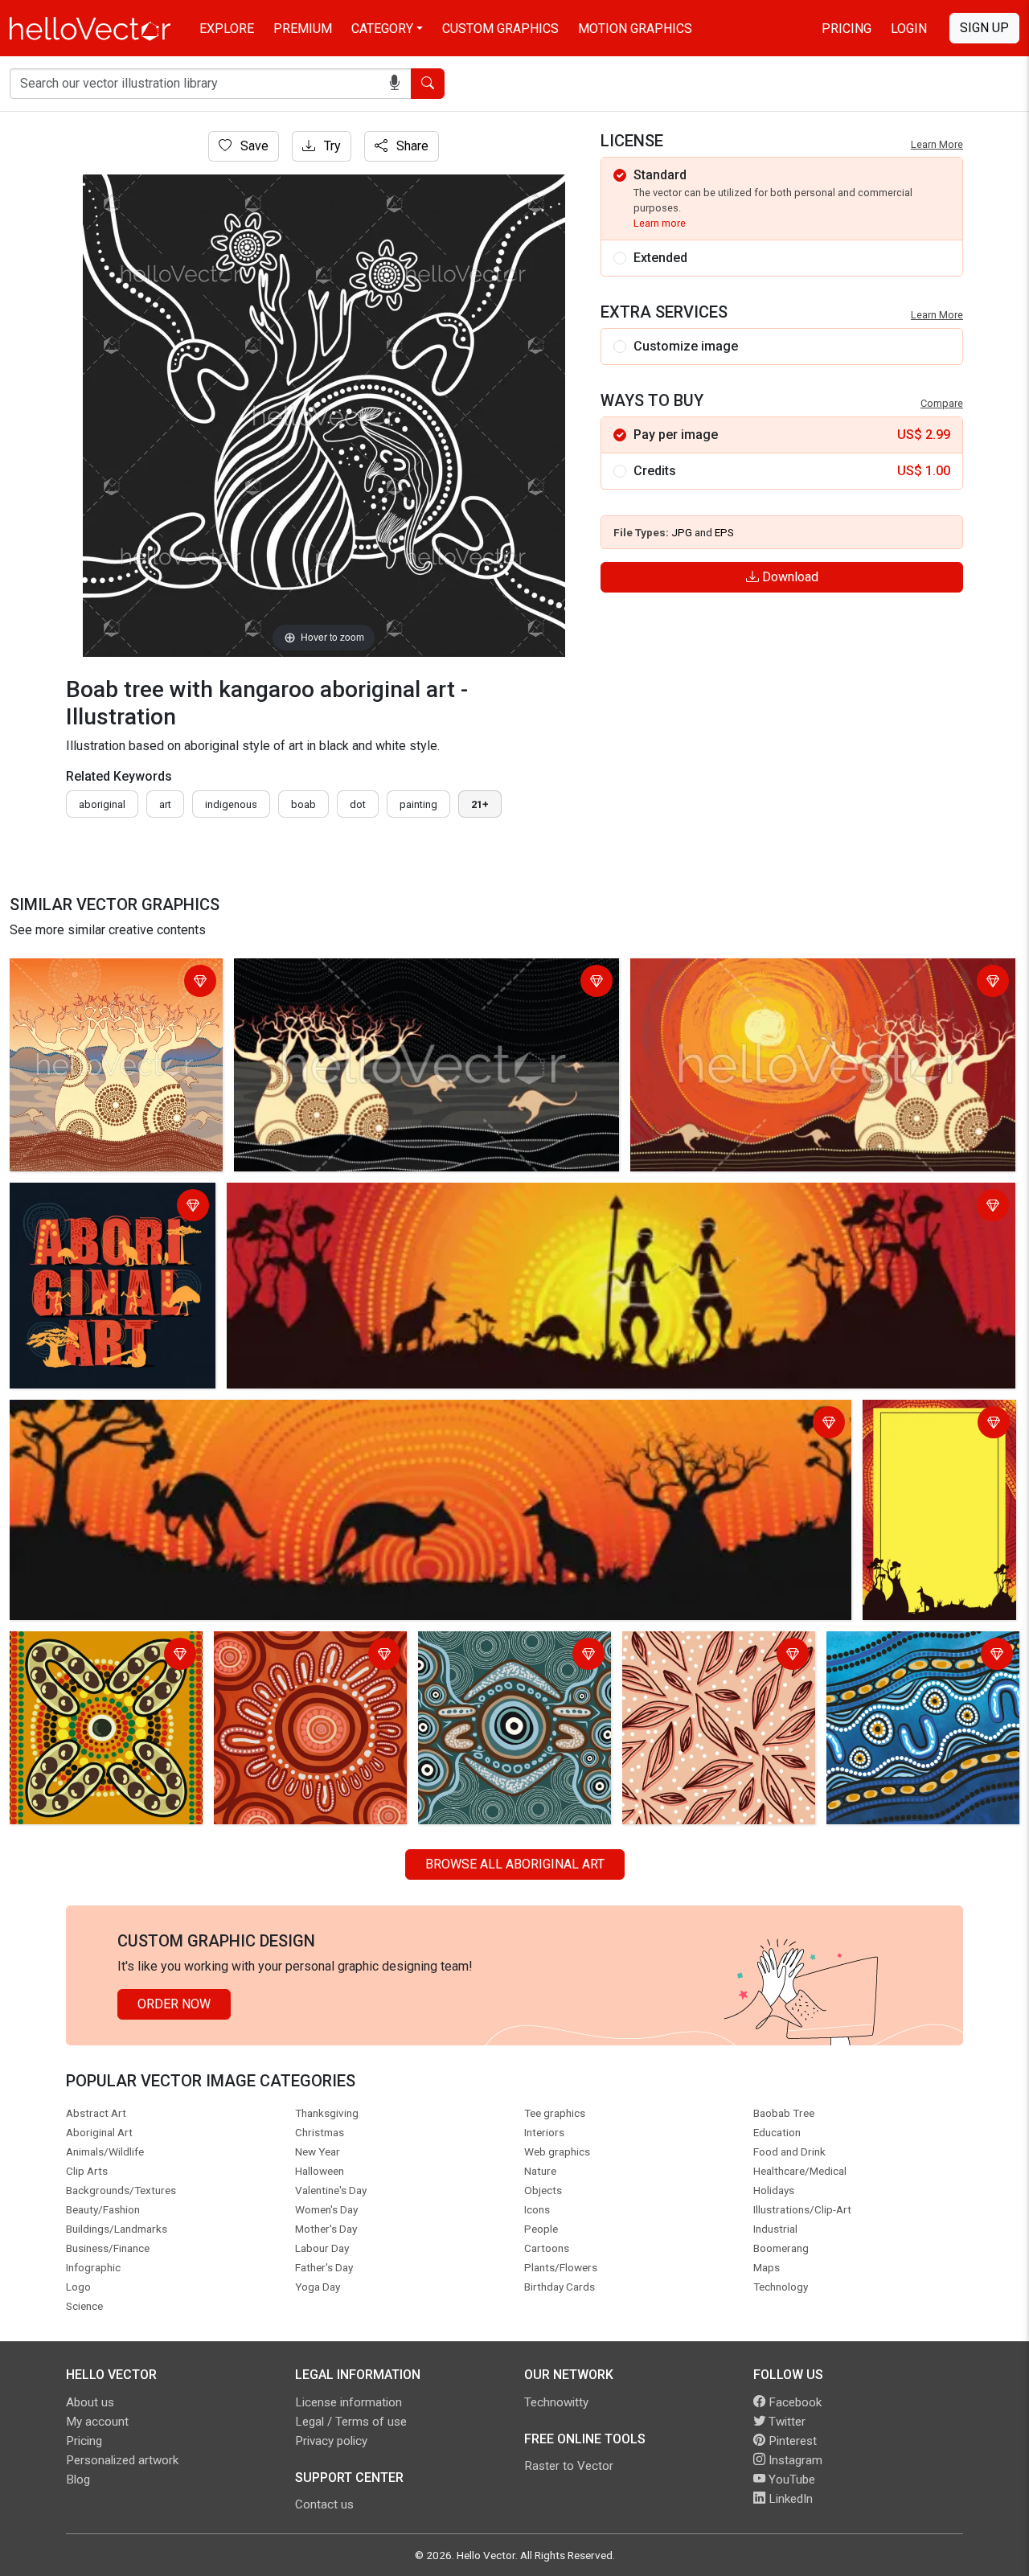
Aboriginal (102, 804)
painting (418, 804)
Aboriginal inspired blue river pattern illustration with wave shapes (912, 1665)
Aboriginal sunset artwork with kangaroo (127, 1415)
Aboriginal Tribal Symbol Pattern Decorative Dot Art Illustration (105, 1656)
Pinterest (791, 2441)
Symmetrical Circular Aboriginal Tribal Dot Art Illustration (511, 1656)
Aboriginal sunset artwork (304, 1198)
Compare (942, 403)
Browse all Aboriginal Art (515, 1864)
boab (303, 804)
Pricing (847, 29)
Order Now (174, 2004)
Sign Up (984, 28)
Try (331, 146)
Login (909, 29)
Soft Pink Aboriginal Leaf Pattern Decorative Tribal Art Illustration (707, 1665)
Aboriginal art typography (85, 1198)
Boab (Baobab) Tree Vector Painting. (91, 983)
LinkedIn (789, 2499)
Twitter (785, 2422)
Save (253, 146)
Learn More (937, 144)
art (165, 804)
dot (358, 804)
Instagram (794, 2460)
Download (789, 577)
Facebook (793, 2402)
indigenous (231, 804)
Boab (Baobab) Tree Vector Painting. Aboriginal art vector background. (399, 983)
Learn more (660, 223)
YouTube (790, 2480)
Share (411, 146)
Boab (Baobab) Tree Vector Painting (736, 973)
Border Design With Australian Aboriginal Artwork (926, 1434)
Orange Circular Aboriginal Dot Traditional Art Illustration (303, 1656)
